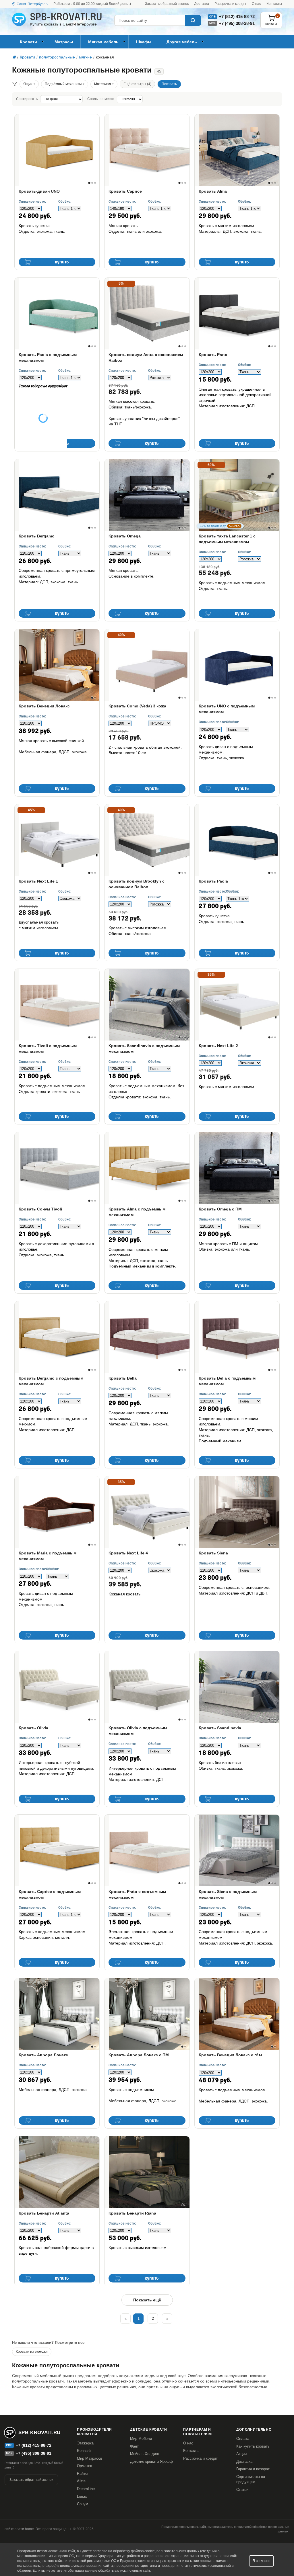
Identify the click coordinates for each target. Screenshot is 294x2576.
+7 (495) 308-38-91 (237, 23)
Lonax (82, 2496)
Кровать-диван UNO (39, 191)
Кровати (28, 42)
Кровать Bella (123, 1378)
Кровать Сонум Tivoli (40, 1209)
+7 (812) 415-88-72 (237, 16)
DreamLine (86, 2489)
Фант (134, 2446)
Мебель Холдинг (145, 2454)
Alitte (81, 2481)
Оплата (243, 2439)
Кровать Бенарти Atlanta (44, 2213)
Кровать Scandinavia (220, 1728)
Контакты (274, 4)
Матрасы (64, 42)
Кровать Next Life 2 (218, 1046)
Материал (102, 84)
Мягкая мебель (103, 42)
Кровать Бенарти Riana (132, 2213)
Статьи (242, 2490)
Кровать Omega (125, 536)
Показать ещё (147, 2300)
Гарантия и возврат (253, 2469)
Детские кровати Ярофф (151, 2461)
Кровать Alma (213, 191)
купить (62, 262)
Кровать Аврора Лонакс (43, 2055)
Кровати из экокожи (32, 2352)
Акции (241, 2454)
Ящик (28, 84)
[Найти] (193, 20)
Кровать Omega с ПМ (220, 1209)
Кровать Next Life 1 (38, 881)
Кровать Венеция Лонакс (44, 706)
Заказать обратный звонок (167, 4)
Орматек (84, 2466)
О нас (256, 4)
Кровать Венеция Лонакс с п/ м (230, 2055)
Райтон (83, 2474)
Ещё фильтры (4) (137, 84)
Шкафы (144, 42)
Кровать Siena (213, 1553)
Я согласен (261, 2561)
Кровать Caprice (125, 191)
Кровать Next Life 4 (128, 1553)
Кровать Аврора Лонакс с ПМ (139, 2055)
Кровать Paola (213, 881)
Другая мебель (182, 42)
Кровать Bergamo (37, 536)
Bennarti (84, 2451)
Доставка (202, 4)
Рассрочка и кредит (230, 4)
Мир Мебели (141, 2439)
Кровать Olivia (33, 1728)
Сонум (83, 2504)
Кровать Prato (213, 355)
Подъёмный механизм (63, 84)
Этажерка (85, 2443)
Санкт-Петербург (31, 4)
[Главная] (14, 57)
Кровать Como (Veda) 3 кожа (137, 706)
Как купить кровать (253, 2446)
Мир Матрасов (90, 2458)
